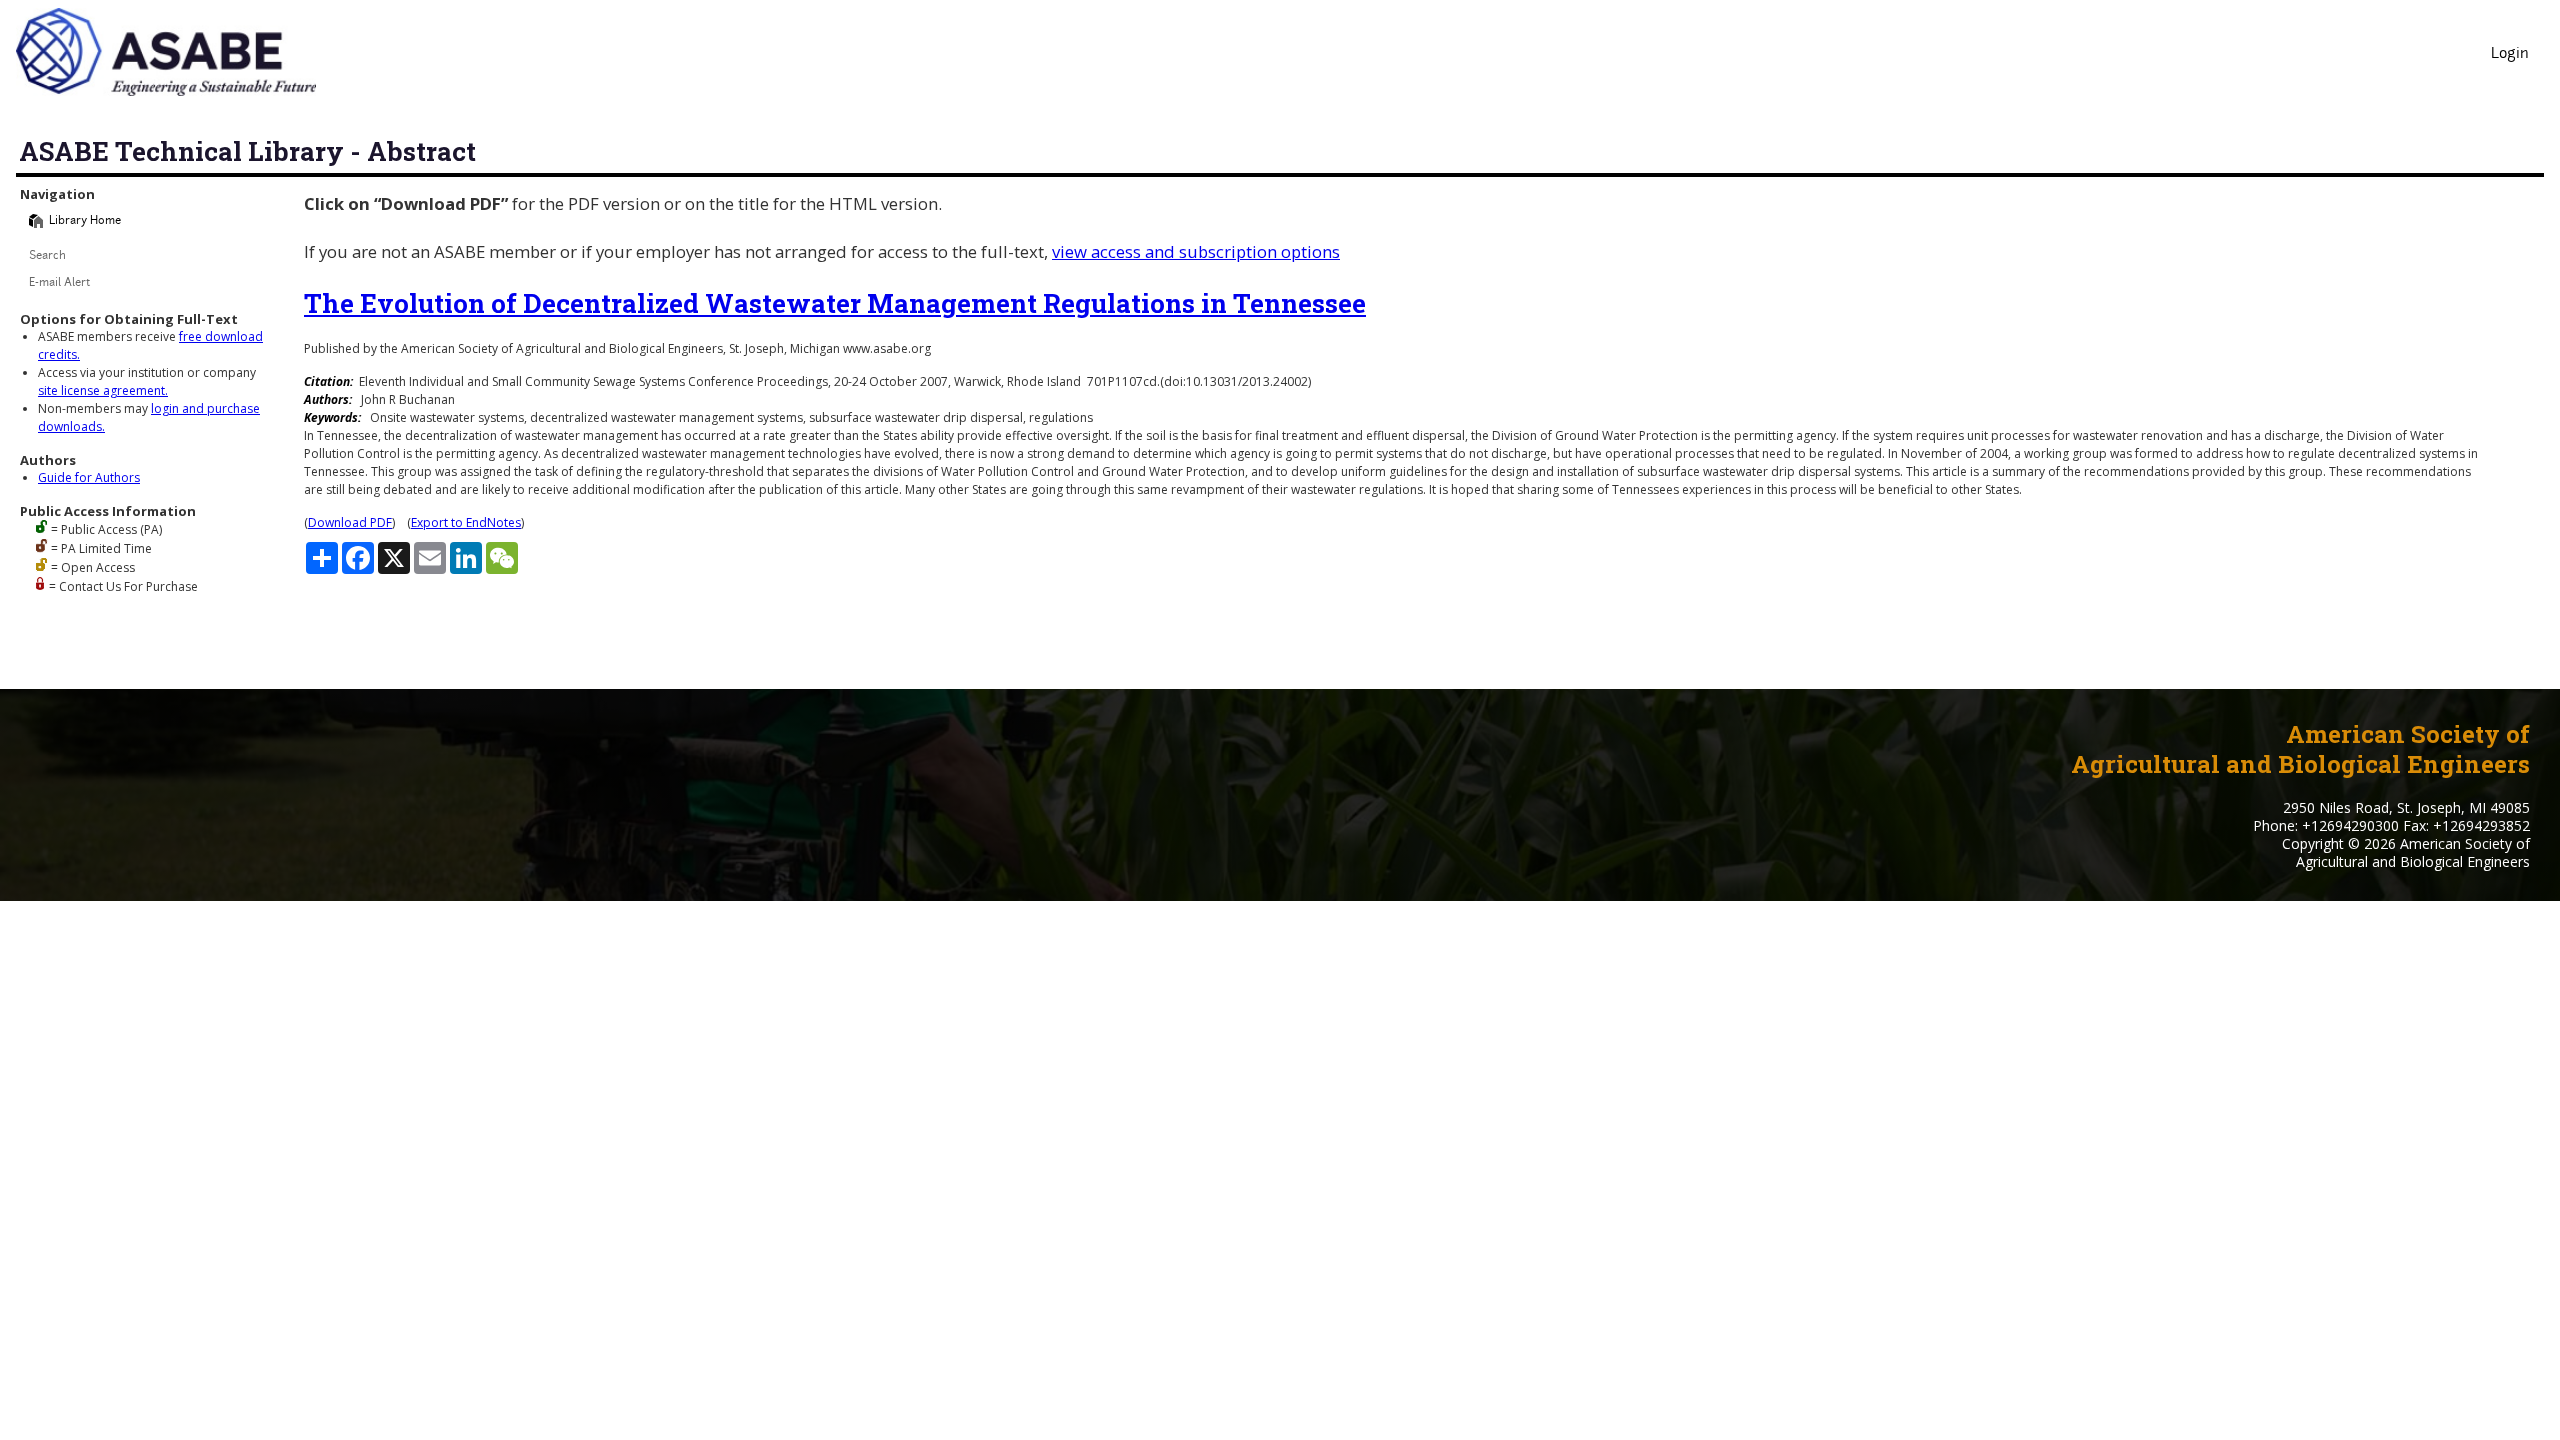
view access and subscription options (1196, 251)
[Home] (36, 221)
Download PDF (350, 522)
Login (2510, 54)
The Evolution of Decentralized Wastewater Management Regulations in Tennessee (835, 303)
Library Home (85, 221)
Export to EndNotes (466, 522)
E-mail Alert (59, 283)
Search (47, 256)
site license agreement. (103, 390)
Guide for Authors (89, 477)
